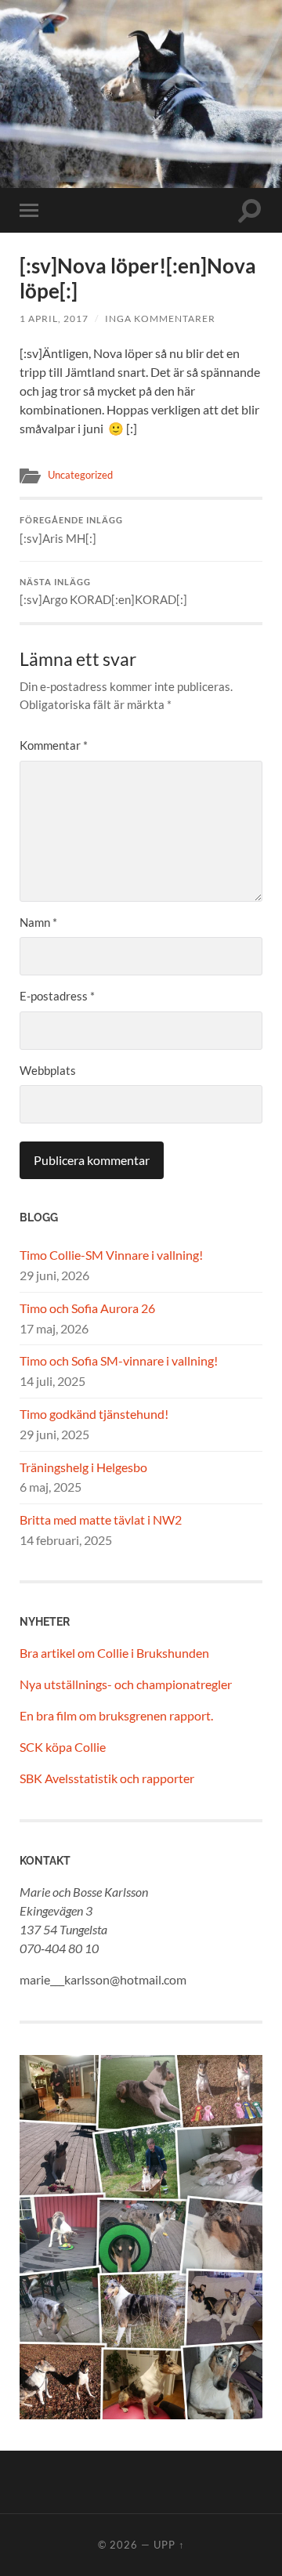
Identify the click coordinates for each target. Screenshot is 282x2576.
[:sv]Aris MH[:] (71, 530)
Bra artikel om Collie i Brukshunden (114, 1653)
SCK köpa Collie (63, 1747)
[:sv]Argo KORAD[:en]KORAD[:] (103, 592)
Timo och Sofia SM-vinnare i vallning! (119, 1360)
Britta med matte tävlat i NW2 (101, 1520)
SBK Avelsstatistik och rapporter (107, 1778)
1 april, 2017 (54, 318)
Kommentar (54, 745)
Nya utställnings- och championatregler (126, 1684)
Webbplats (48, 1070)
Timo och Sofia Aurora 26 (87, 1308)
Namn (38, 922)
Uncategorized (80, 475)
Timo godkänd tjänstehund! (94, 1414)
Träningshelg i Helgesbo (83, 1467)
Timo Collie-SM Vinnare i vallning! (111, 1255)
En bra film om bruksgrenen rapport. (116, 1715)
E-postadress (57, 996)
